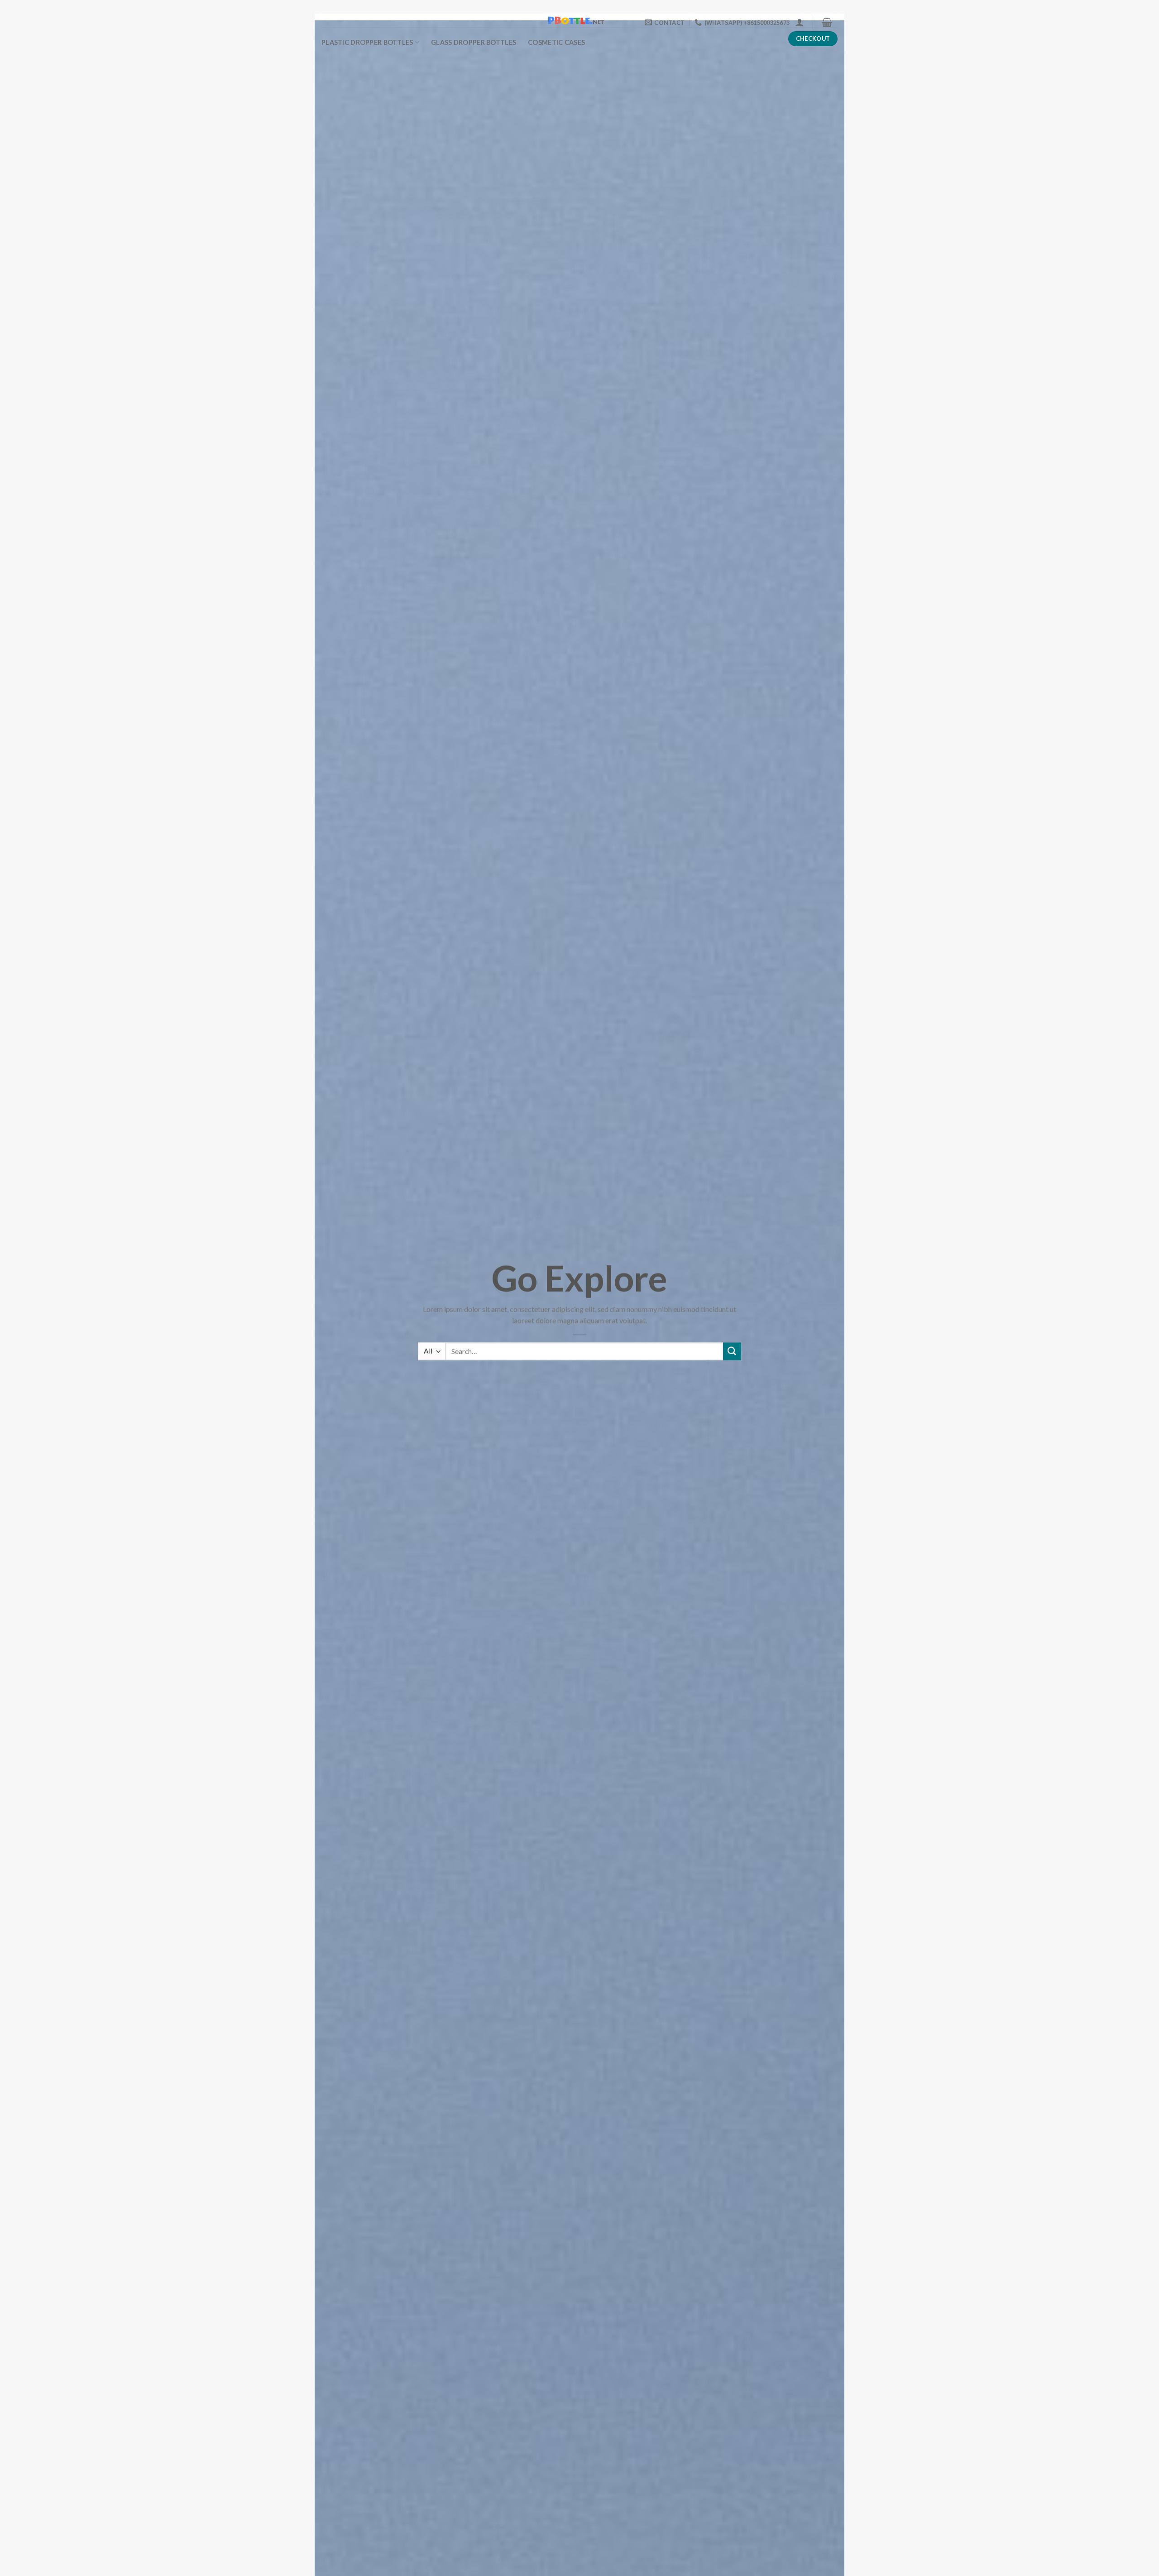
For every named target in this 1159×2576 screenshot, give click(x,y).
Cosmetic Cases (556, 42)
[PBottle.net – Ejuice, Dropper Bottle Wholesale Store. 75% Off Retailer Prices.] (579, 20)
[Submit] (732, 1352)
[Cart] (827, 22)
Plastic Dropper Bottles (367, 42)
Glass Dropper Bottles (474, 42)
